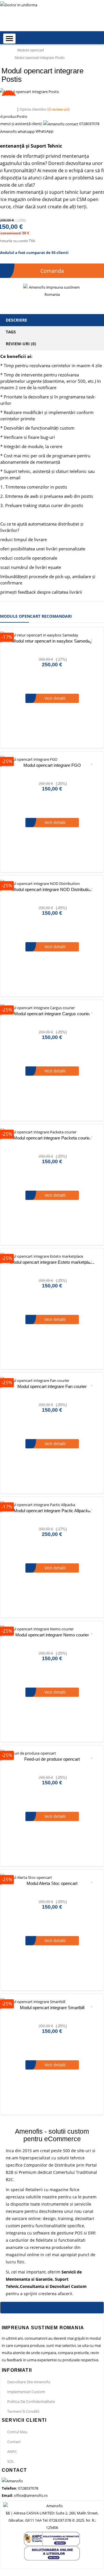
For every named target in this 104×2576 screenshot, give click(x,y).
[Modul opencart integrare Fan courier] (52, 1381)
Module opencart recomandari (36, 616)
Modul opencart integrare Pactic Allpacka (52, 1511)
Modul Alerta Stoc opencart (52, 1883)
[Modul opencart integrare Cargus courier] (52, 1008)
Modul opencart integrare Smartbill (52, 2008)
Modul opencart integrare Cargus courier (52, 1014)
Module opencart (31, 50)
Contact (14, 2442)
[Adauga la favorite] (92, 637)
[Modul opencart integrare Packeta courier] (52, 1132)
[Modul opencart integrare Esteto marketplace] (52, 1256)
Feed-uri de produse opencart (52, 1759)
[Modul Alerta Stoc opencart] (52, 1878)
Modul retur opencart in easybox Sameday (52, 641)
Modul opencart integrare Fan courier (52, 1386)
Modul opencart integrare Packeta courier (52, 1138)
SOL (11, 2461)
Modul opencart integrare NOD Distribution (52, 889)
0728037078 (89, 124)
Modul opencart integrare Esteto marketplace (52, 1262)
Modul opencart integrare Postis (40, 58)
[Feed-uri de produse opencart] (52, 1753)
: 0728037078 (20, 2488)
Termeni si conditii (23, 2411)
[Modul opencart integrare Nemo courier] (52, 1629)
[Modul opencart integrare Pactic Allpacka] (52, 1505)
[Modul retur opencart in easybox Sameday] (52, 635)
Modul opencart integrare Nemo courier (52, 1635)
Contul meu (17, 2432)
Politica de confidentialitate (31, 2401)
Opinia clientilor (45, 109)
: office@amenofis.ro (25, 2495)
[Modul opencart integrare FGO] (52, 759)
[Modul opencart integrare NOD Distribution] (52, 884)
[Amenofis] (12, 2481)
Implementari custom (26, 2392)
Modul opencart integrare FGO (52, 765)
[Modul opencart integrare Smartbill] (52, 2002)
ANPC (12, 2451)
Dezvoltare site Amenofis (29, 2382)
